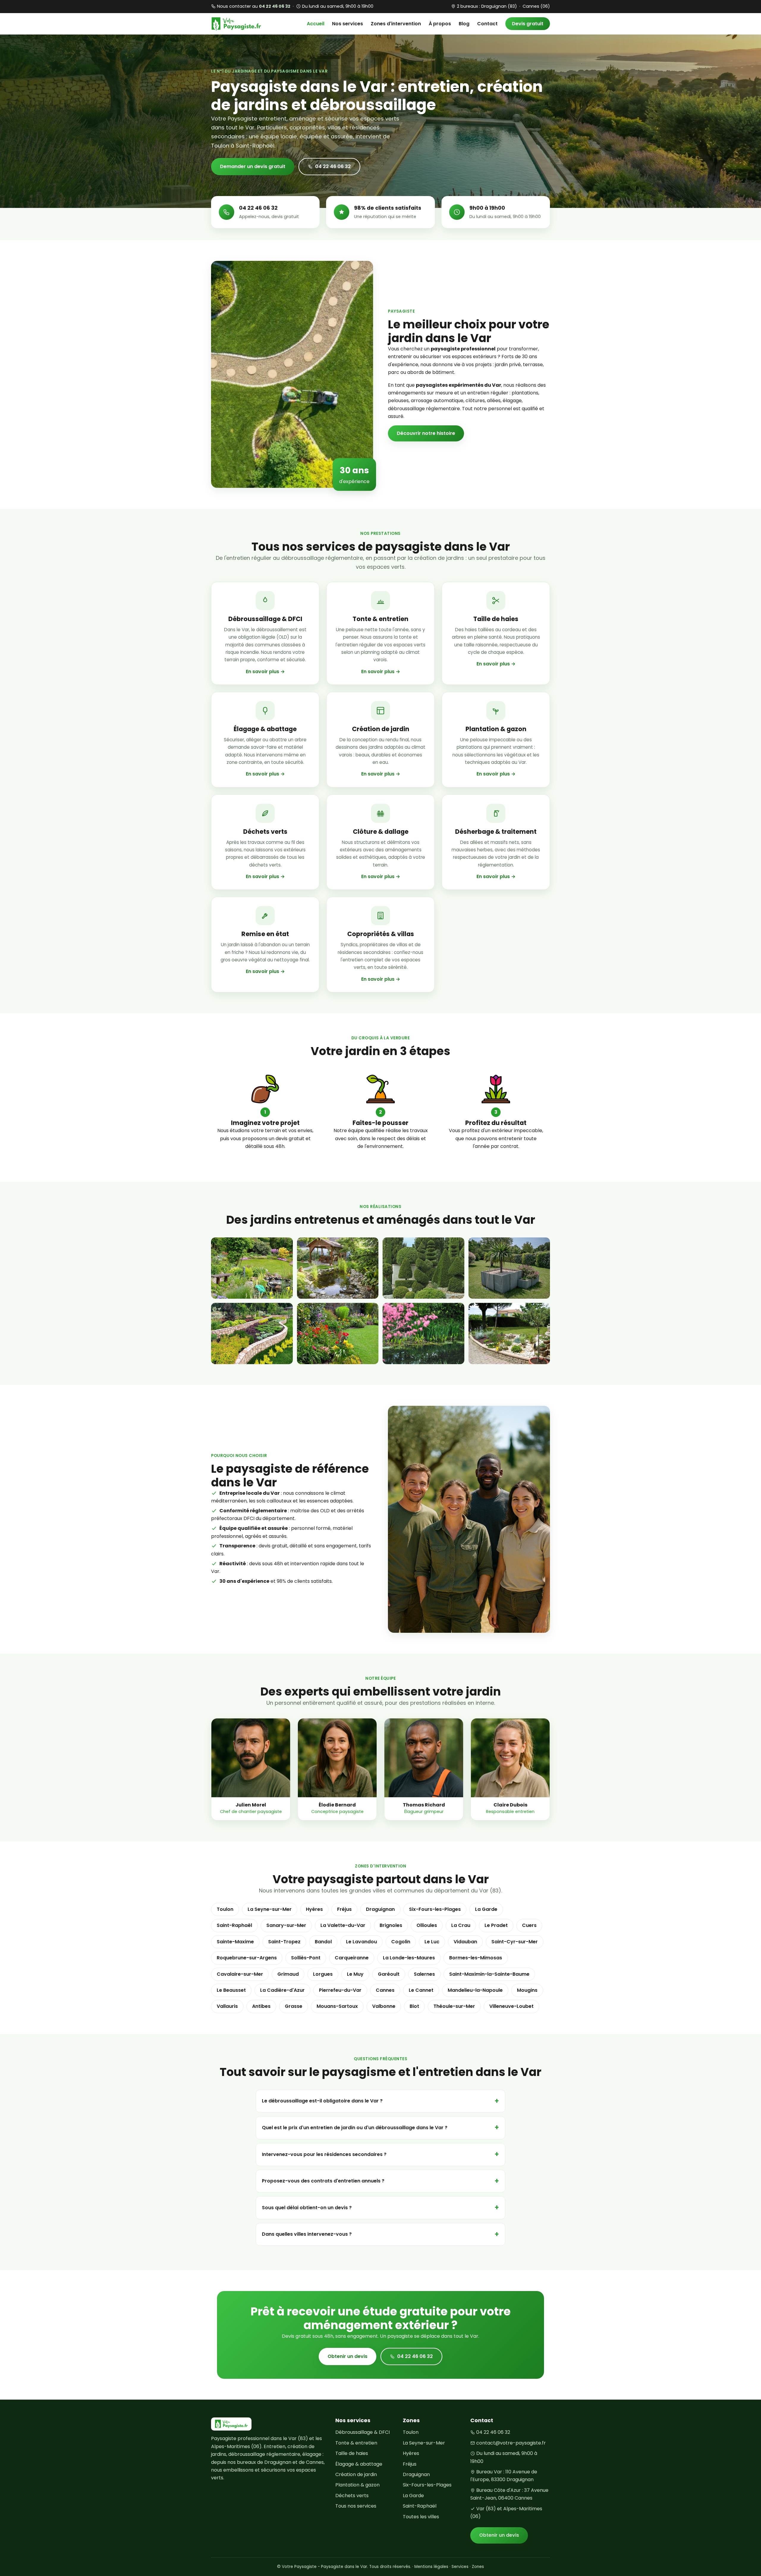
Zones (478, 2567)
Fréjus (344, 1909)
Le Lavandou (361, 1942)
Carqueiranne (352, 1958)
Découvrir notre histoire (426, 433)
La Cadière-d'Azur (282, 1990)
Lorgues (323, 1974)
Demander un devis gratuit (253, 166)
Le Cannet (421, 1990)
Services (460, 2567)
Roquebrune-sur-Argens (247, 1958)
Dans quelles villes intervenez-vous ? (307, 2234)
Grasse (294, 2006)
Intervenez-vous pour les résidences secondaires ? (324, 2154)
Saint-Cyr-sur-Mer (515, 1942)
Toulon (225, 1909)
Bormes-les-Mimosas (476, 1958)
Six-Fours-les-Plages (435, 1909)
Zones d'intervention (396, 24)
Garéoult (389, 1974)
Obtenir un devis (348, 2356)
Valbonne (384, 2006)
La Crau (461, 1925)
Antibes (261, 2006)
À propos (440, 24)
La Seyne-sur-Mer (270, 1909)
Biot (414, 2006)
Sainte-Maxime (235, 1942)
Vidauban (465, 1942)
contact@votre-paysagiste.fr (511, 2443)
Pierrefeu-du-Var (340, 1990)
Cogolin (401, 1942)
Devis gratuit (528, 24)
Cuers (529, 1925)
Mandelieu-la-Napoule (475, 1990)
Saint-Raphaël (234, 1925)
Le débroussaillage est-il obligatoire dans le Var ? (322, 2101)
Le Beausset (231, 1990)
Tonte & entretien (356, 2443)
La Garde (486, 1909)
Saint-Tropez (284, 1942)
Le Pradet (496, 1925)
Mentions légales (431, 2567)
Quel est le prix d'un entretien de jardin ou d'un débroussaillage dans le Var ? (355, 2128)
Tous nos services (356, 2506)
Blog (464, 24)
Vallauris (227, 2006)
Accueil (316, 24)
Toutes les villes (421, 2517)
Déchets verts (352, 2496)
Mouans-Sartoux (337, 2006)
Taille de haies (352, 2453)
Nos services (348, 24)
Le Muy (355, 1974)
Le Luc (432, 1942)
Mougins (527, 1990)
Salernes (424, 1974)
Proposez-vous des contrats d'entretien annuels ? (323, 2181)
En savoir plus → (265, 672)
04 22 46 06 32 (333, 166)
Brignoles (391, 1925)
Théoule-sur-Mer (454, 2006)
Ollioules (427, 1925)
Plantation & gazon (357, 2485)
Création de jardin (356, 2474)
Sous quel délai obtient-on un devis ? (307, 2208)
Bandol (323, 1942)
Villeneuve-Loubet (511, 2006)
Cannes (385, 1990)
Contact (487, 24)
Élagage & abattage (359, 2464)
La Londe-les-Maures (409, 1958)
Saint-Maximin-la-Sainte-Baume (489, 1974)
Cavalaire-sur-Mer (240, 1974)
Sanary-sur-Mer (286, 1925)
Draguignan (380, 1909)
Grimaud (288, 1974)
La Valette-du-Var (343, 1925)
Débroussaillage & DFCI (363, 2432)
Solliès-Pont (306, 1958)
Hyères (314, 1909)
